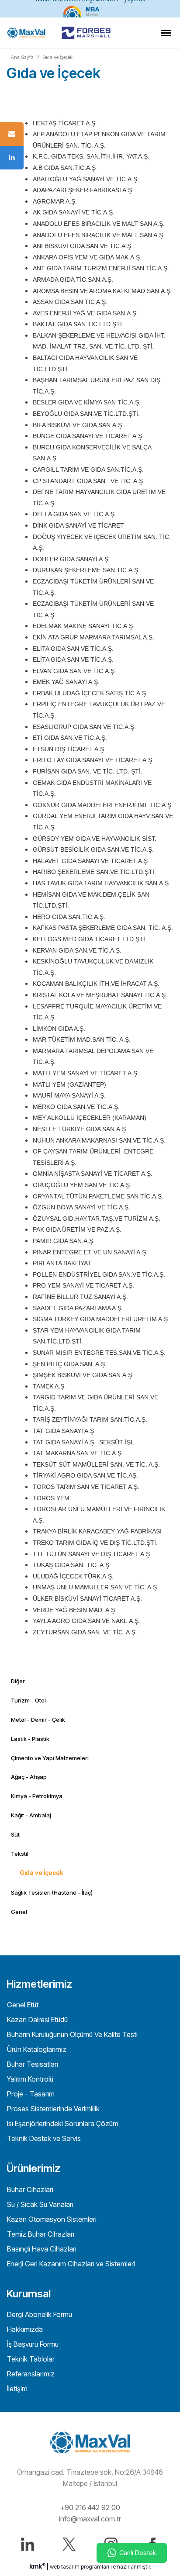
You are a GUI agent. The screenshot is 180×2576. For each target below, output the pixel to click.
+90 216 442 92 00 (90, 2507)
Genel (19, 1912)
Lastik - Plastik (30, 1739)
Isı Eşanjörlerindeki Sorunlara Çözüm (62, 2124)
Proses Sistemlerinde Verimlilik (52, 2109)
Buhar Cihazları (29, 2189)
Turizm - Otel (28, 1700)
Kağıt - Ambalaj (31, 1815)
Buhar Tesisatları (32, 2064)
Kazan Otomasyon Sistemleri (51, 2219)
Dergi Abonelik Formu (39, 2314)
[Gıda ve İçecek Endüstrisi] (26, 33)
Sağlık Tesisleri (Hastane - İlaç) (52, 1892)
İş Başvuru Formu (32, 2344)
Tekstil (20, 1854)
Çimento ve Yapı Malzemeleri (50, 1758)
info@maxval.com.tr (90, 2519)
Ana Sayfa (22, 57)
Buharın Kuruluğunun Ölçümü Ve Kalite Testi (71, 2034)
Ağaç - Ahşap (29, 1777)
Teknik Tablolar (30, 2359)
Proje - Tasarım (30, 2094)
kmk (37, 2566)
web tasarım (65, 2567)
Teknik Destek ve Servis (43, 2138)
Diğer (18, 1681)
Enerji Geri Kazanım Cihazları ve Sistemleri (70, 2264)
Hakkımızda (24, 2329)
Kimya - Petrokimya (37, 1796)
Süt (15, 1834)
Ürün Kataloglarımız (36, 2049)
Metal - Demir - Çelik (38, 1720)
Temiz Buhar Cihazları (40, 2234)
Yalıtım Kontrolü (29, 2079)
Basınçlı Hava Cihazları (41, 2249)
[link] (90, 9)
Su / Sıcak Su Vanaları (39, 2204)
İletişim (16, 2389)
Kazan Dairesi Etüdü (36, 2020)
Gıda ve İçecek (58, 57)
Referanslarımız (30, 2374)
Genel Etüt (22, 2005)
